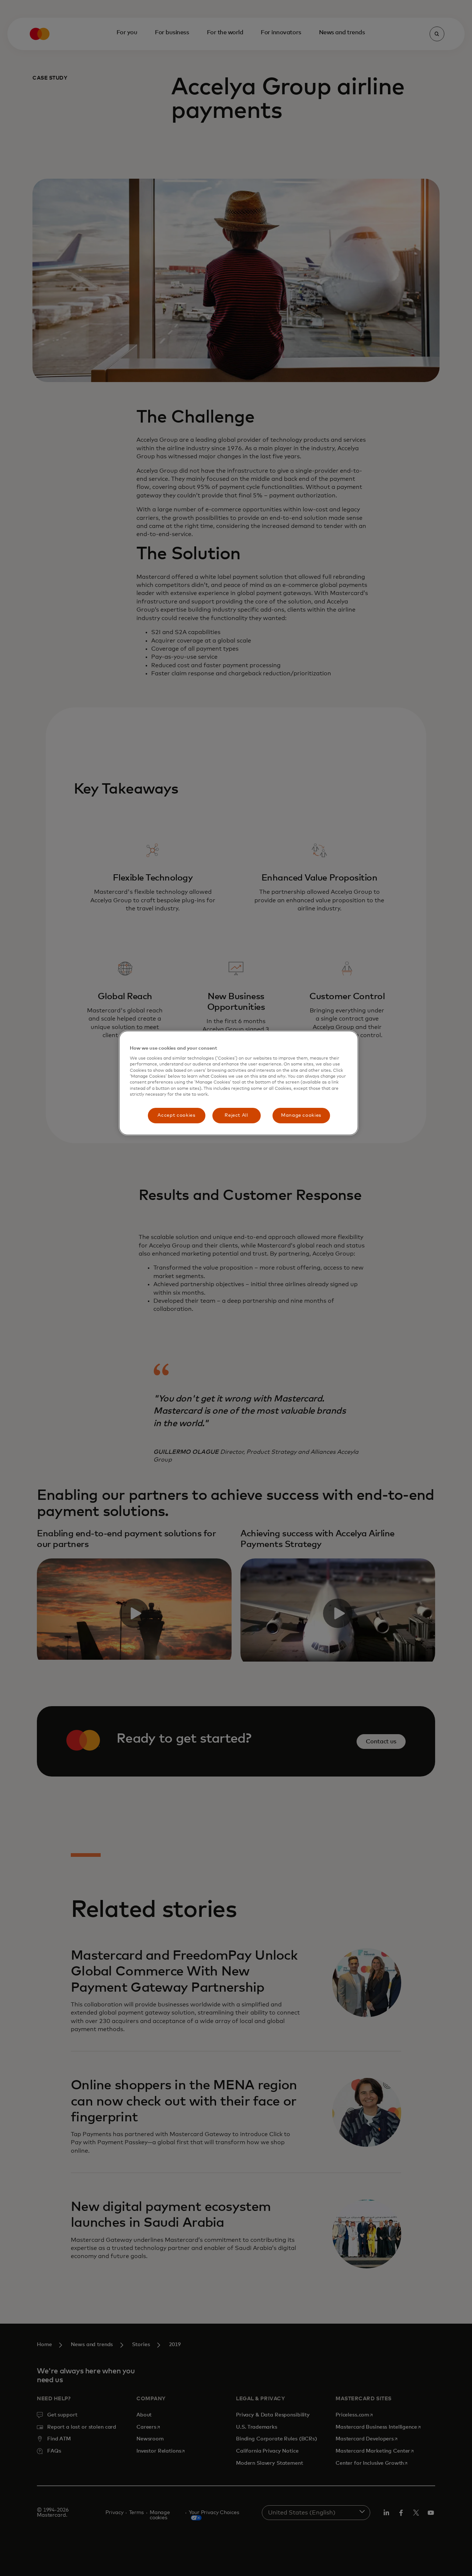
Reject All (236, 1115)
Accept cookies (176, 1115)
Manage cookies (301, 1115)
